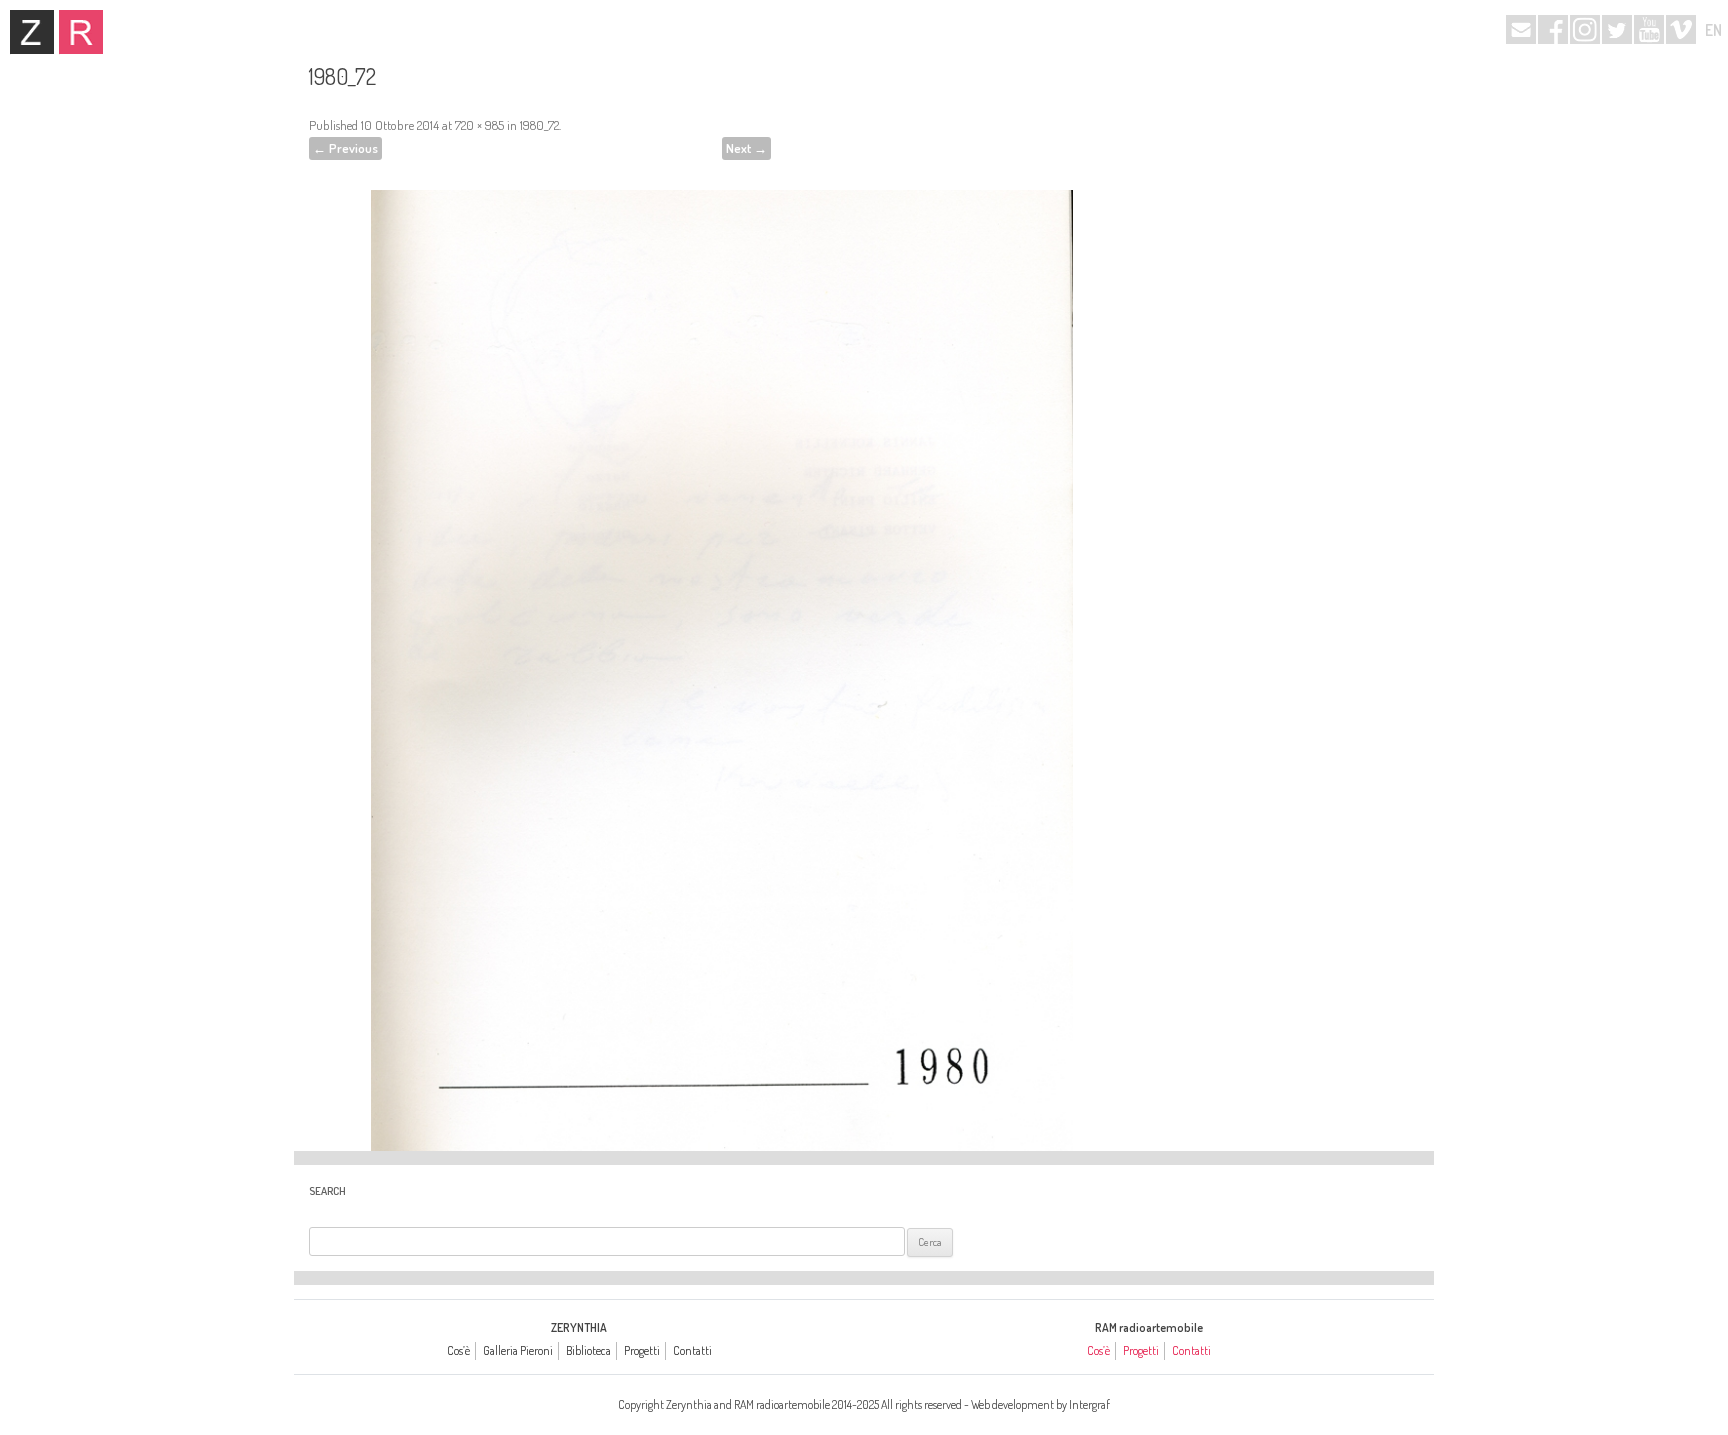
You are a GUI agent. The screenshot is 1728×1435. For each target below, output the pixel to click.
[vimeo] (1681, 29)
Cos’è (458, 1350)
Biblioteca (588, 1350)
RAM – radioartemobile (81, 32)
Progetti (642, 1350)
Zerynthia (32, 32)
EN (1713, 30)
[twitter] (1617, 29)
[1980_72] (721, 643)
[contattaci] (1521, 29)
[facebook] (1553, 29)
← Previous (345, 148)
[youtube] (1649, 29)
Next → (746, 148)
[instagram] (1585, 29)
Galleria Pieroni (518, 1350)
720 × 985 (479, 125)
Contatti (692, 1350)
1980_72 (539, 125)
